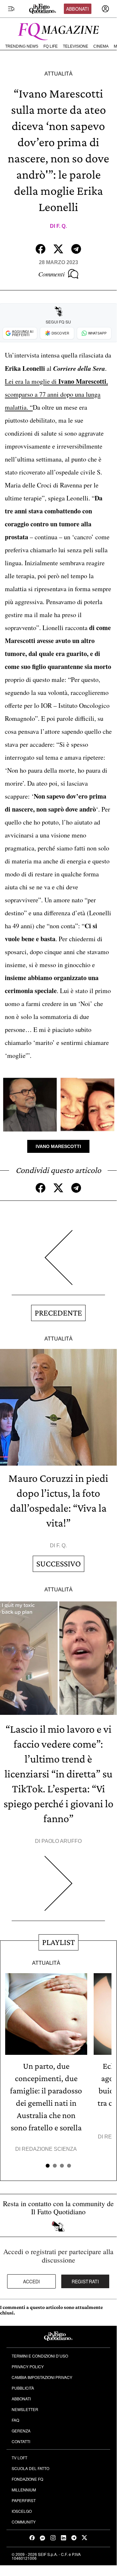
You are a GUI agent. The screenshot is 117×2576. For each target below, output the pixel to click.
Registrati (85, 2281)
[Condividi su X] (58, 249)
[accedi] (105, 9)
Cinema (101, 46)
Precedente (58, 1313)
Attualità (58, 74)
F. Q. (62, 226)
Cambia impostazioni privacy (42, 2377)
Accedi (32, 2281)
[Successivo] (58, 1888)
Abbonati (77, 9)
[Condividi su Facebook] (41, 249)
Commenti (52, 274)
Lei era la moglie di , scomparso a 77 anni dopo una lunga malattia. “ (56, 394)
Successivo (58, 1564)
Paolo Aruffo (62, 1841)
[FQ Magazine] (58, 30)
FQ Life (51, 46)
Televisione (76, 46)
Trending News (22, 46)
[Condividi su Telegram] (76, 249)
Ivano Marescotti (58, 1146)
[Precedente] (58, 1263)
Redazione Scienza (49, 2149)
